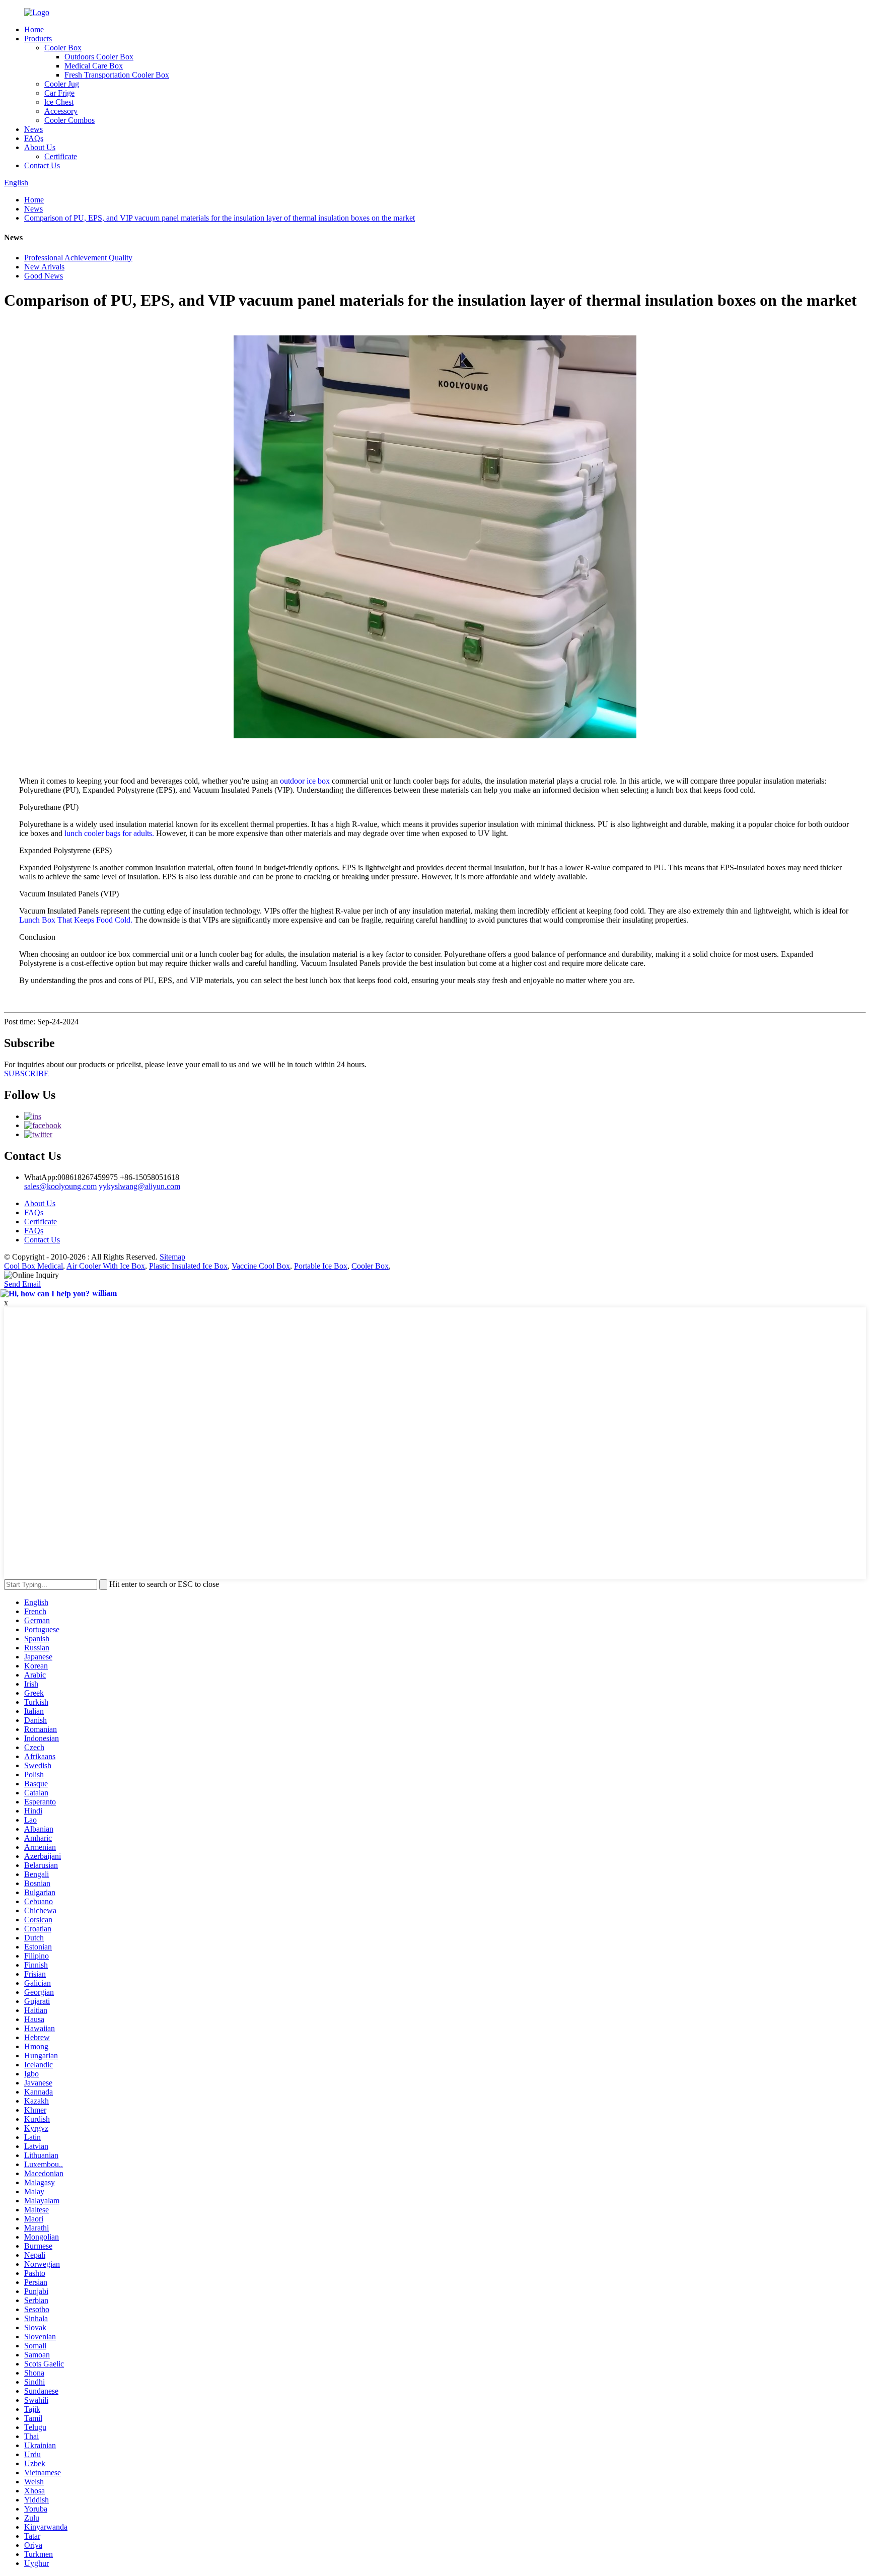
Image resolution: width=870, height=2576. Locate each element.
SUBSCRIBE (26, 1073)
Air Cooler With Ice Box (106, 1266)
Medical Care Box (94, 66)
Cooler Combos (69, 120)
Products (38, 39)
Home (34, 29)
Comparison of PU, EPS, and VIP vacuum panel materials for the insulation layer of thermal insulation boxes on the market (220, 218)
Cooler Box (63, 48)
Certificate (61, 156)
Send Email (22, 1284)
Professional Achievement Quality (78, 258)
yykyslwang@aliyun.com (139, 1186)
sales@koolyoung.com (60, 1186)
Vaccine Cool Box (261, 1266)
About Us (40, 147)
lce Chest (59, 102)
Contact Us (42, 165)
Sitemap (172, 1257)
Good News (44, 276)
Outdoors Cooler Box (99, 57)
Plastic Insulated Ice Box (188, 1266)
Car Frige (59, 93)
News (33, 129)
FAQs (34, 138)
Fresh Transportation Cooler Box (117, 75)
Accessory (61, 111)
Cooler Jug (62, 84)
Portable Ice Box (321, 1266)
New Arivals (44, 267)
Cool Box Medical (33, 1266)
